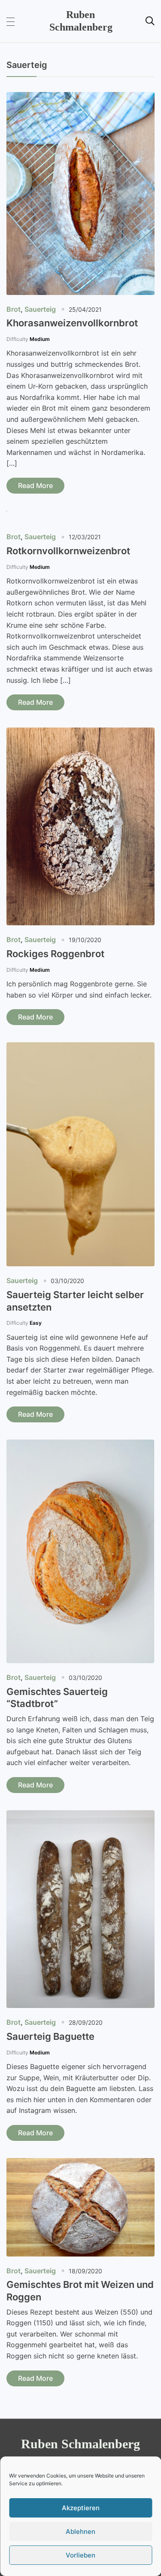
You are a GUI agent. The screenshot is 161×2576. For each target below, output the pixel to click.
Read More (35, 485)
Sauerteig (40, 309)
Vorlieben (80, 2555)
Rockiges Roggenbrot (55, 954)
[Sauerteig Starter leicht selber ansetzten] (80, 1048)
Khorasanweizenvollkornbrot (72, 323)
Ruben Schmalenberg (80, 2444)
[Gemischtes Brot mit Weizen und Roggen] (80, 2164)
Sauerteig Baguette (50, 2036)
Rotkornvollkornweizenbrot (68, 551)
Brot (14, 309)
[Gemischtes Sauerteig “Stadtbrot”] (80, 1445)
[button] (11, 21)
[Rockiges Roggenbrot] (80, 733)
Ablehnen (80, 2531)
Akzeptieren (81, 2508)
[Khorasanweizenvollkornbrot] (80, 98)
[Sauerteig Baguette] (80, 1816)
